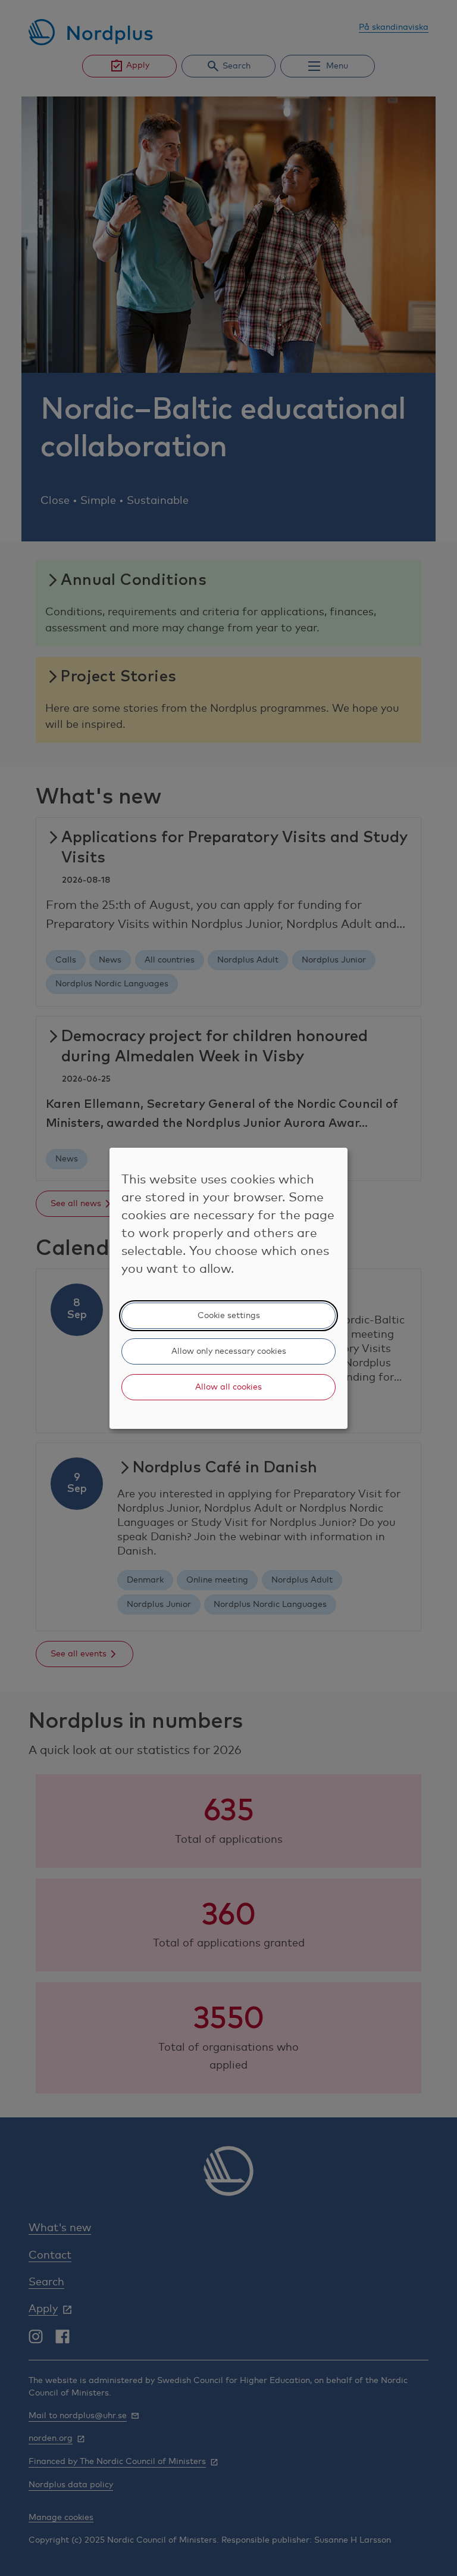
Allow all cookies (228, 1387)
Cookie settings (229, 1316)
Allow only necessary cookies (229, 1351)
